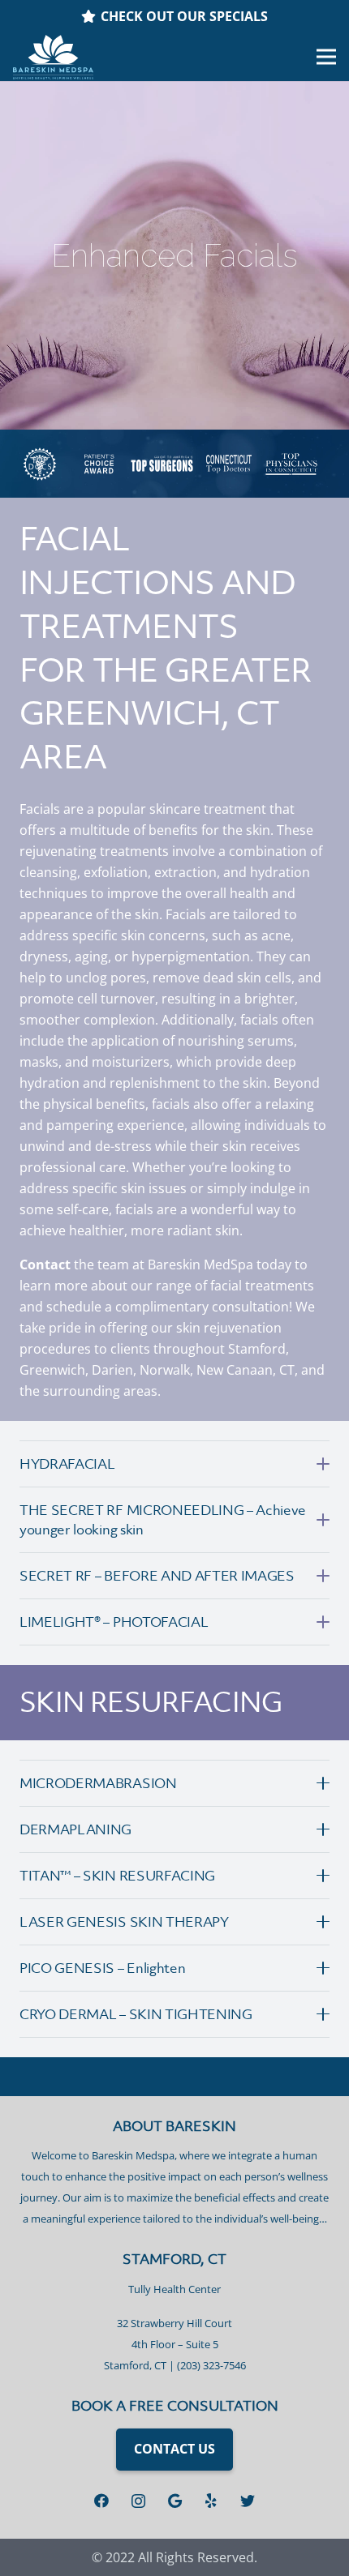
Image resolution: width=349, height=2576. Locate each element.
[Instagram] (138, 2501)
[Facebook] (102, 2501)
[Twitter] (248, 2501)
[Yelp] (211, 2501)
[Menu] (326, 57)
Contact (45, 1264)
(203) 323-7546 (211, 2365)
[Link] (53, 57)
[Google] (175, 2501)
